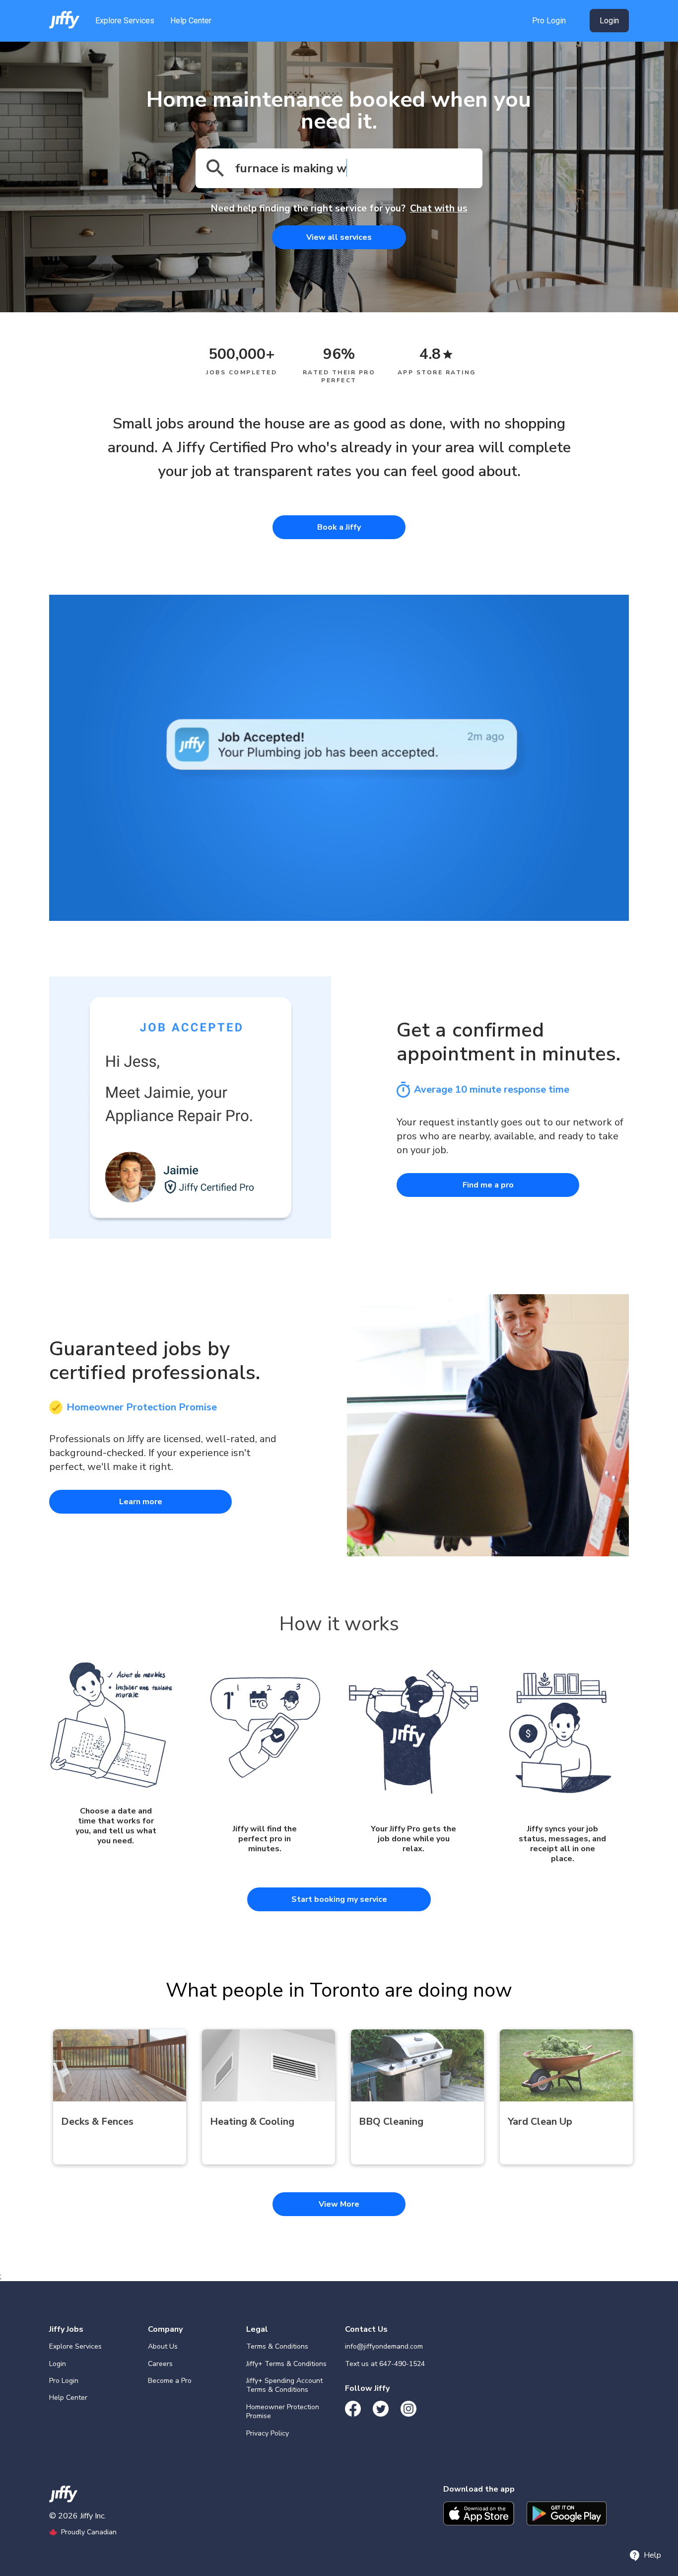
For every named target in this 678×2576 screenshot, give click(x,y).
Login (58, 2364)
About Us (163, 2346)
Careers (160, 2364)
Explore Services (125, 21)
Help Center (191, 21)
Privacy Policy (268, 2433)
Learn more (141, 1502)
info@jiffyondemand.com (384, 2346)
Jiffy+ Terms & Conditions (286, 2364)
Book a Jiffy (339, 527)
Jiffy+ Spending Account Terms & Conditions (284, 2385)
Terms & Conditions (277, 2346)
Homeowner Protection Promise (283, 2411)
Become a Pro (170, 2381)
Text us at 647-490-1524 (385, 2364)
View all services (339, 237)
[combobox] (339, 168)
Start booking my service (339, 1899)
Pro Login (549, 21)
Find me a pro (488, 1185)
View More (339, 2204)
